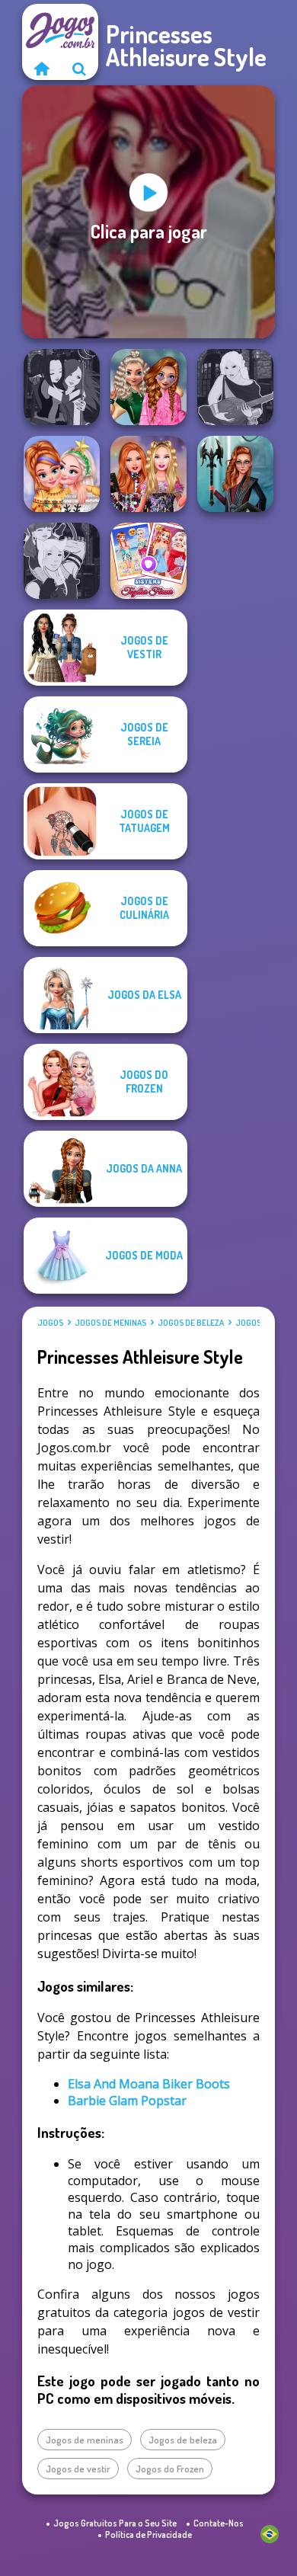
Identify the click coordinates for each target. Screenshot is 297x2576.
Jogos (50, 1323)
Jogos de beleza (191, 1323)
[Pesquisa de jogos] (79, 69)
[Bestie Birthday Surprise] (148, 474)
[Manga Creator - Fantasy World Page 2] (62, 561)
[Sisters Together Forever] (148, 561)
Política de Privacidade (148, 2534)
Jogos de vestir (78, 2469)
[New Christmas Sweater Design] (62, 474)
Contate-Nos (219, 2523)
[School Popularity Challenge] (148, 387)
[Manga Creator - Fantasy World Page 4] (235, 387)
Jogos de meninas (110, 1323)
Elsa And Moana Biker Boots (149, 2084)
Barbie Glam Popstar (127, 2101)
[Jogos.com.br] (41, 69)
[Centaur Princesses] (235, 474)
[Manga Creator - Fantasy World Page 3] (62, 387)
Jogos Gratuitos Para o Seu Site (115, 2523)
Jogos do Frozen (170, 2469)
